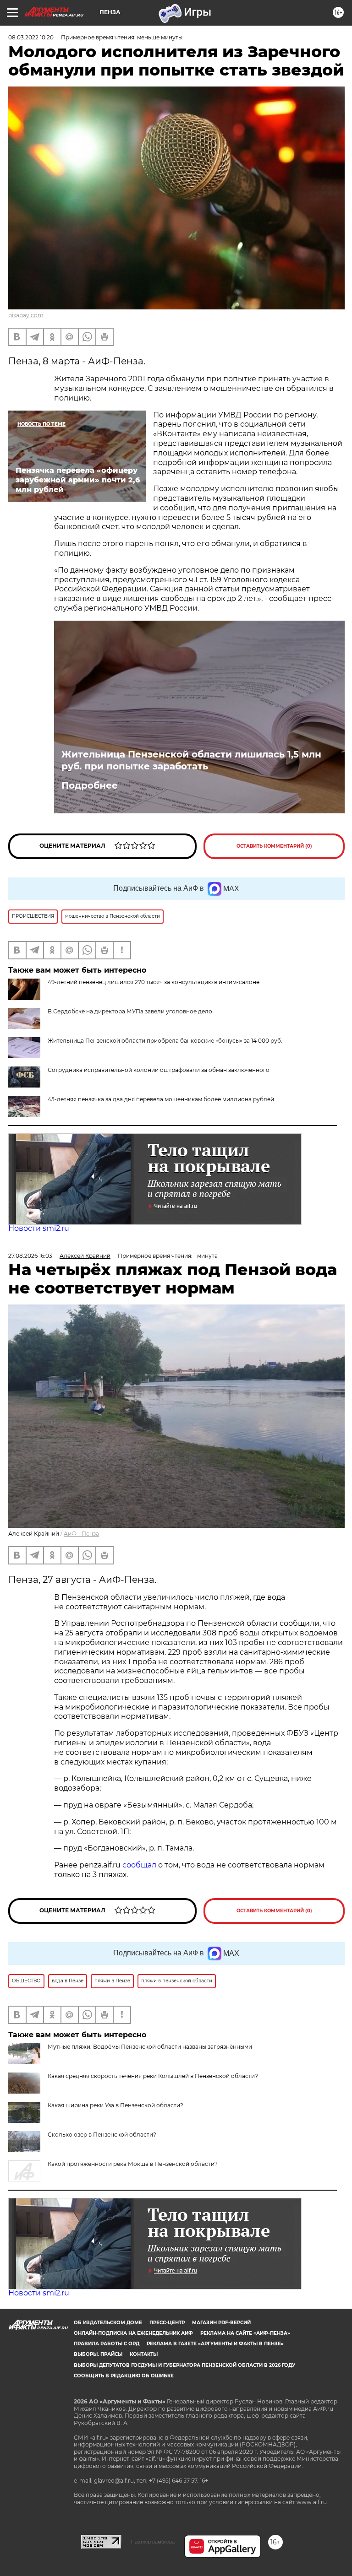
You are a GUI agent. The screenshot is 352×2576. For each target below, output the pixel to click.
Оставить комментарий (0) (274, 846)
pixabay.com (26, 315)
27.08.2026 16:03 (30, 1256)
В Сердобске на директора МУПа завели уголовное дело (130, 1011)
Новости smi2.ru (39, 1228)
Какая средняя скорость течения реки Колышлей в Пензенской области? (153, 2076)
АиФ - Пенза (81, 1534)
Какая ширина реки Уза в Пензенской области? (115, 2105)
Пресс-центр (167, 2323)
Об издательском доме (108, 2323)
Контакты (144, 2354)
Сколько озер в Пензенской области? (102, 2135)
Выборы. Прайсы (98, 2354)
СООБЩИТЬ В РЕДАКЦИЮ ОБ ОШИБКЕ (124, 2376)
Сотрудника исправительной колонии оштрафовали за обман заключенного (159, 1070)
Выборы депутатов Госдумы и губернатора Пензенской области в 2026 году (184, 2365)
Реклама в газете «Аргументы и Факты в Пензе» (215, 2344)
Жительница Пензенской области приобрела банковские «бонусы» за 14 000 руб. (165, 1041)
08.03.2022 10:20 (31, 37)
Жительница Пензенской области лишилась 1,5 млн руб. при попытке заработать (191, 760)
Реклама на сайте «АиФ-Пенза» (245, 2333)
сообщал (139, 1865)
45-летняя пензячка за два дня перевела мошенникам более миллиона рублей (161, 1099)
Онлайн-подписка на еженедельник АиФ (133, 2333)
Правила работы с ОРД (107, 2344)
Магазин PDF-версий (221, 2323)
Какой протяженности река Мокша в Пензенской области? (133, 2164)
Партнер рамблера (153, 2542)
